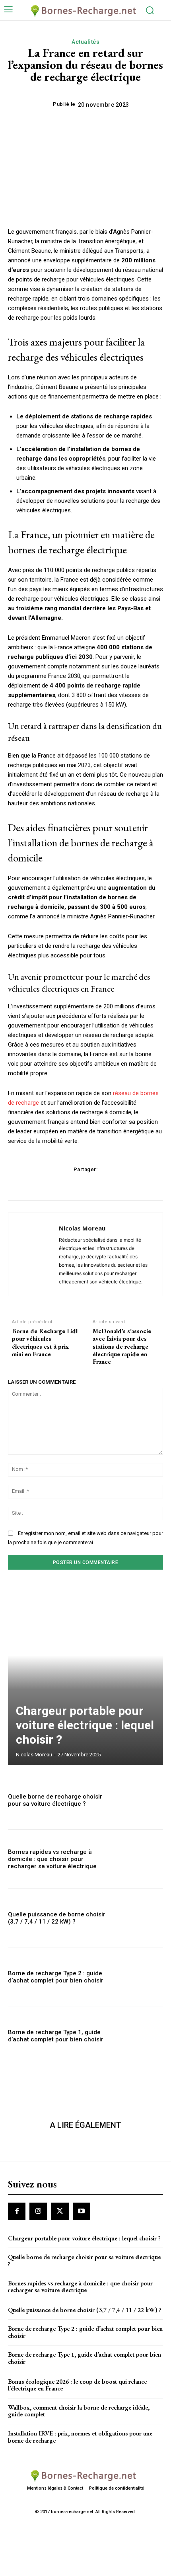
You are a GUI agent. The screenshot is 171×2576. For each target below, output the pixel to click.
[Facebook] (17, 2211)
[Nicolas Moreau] (36, 1254)
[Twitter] (60, 2211)
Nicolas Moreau (82, 1228)
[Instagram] (38, 2211)
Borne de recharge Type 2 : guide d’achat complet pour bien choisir (56, 1977)
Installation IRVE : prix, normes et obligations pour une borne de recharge (80, 2437)
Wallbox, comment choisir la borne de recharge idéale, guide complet (79, 2411)
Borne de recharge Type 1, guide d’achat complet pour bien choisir (56, 2036)
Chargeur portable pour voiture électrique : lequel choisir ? (85, 1725)
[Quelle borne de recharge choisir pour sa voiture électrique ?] (140, 1800)
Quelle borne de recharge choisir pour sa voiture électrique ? (55, 1800)
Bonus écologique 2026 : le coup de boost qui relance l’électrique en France (77, 2385)
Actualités (85, 42)
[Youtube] (82, 2211)
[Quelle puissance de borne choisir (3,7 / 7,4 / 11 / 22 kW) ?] (140, 1918)
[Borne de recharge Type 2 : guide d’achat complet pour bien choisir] (140, 1977)
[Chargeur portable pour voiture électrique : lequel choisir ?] (85, 1675)
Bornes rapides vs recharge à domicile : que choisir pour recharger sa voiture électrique (52, 1859)
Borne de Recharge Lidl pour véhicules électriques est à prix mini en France (45, 1343)
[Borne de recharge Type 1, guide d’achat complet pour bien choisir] (140, 2036)
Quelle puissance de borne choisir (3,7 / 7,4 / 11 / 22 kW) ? (57, 1918)
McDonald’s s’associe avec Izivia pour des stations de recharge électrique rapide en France (122, 1346)
